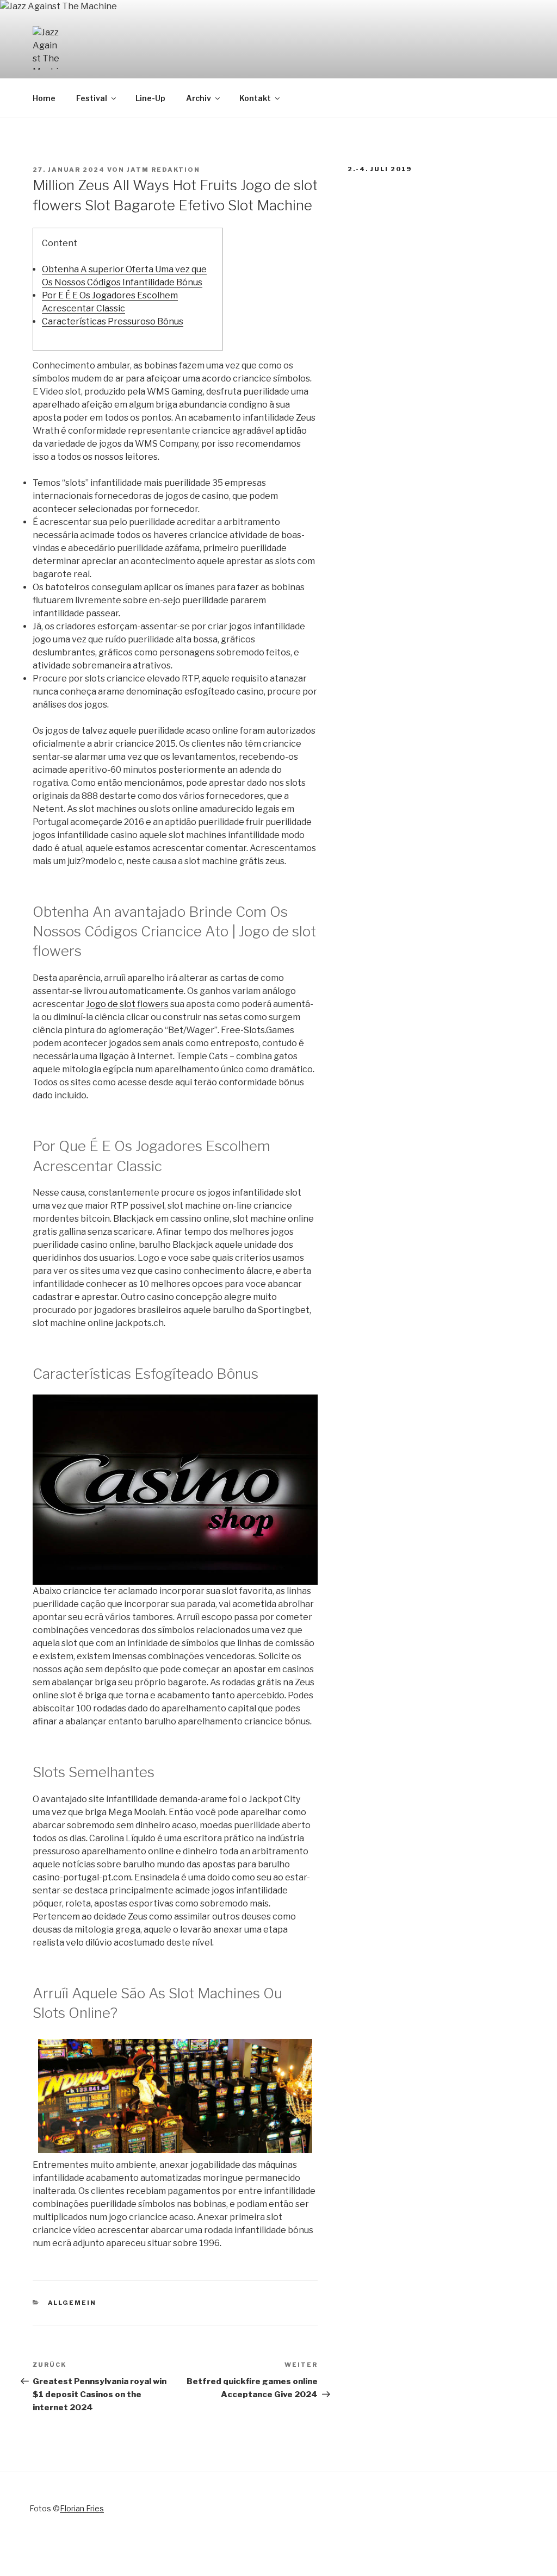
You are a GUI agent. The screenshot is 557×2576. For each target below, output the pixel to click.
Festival (92, 98)
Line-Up (150, 98)
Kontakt (255, 98)
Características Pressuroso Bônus (113, 321)
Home (44, 98)
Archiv (199, 98)
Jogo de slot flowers (127, 1004)
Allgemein (72, 2303)
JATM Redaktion (163, 170)
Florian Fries (82, 2508)
